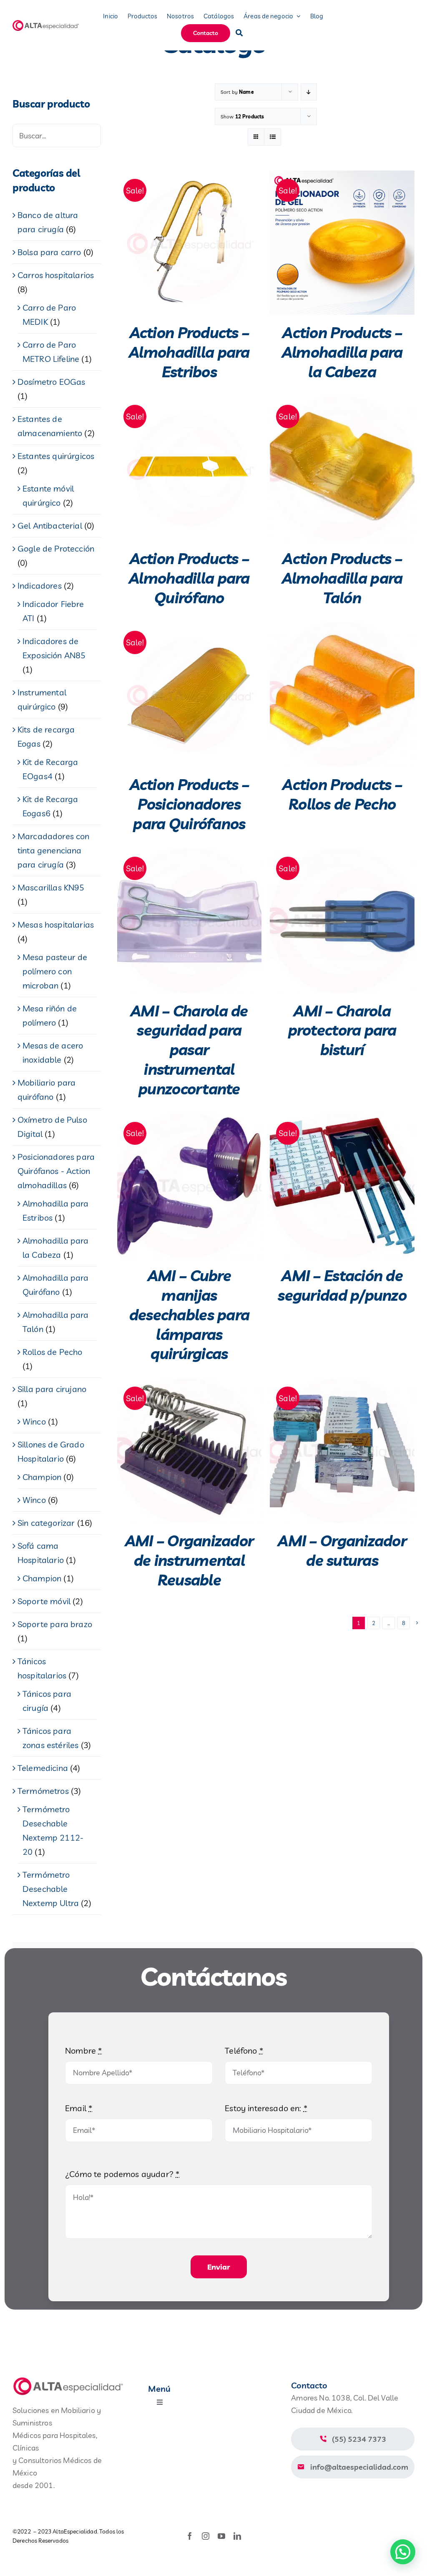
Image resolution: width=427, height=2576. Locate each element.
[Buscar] (239, 33)
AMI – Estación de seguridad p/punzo (342, 1285)
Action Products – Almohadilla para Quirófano (189, 578)
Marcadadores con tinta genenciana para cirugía (54, 850)
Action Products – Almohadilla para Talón (342, 578)
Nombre (83, 2051)
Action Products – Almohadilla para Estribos (189, 352)
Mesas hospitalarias (56, 924)
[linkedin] (237, 2536)
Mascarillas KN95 (51, 887)
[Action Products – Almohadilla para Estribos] (190, 243)
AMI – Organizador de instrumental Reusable (190, 1560)
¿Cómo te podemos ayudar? (122, 2174)
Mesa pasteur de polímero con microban (55, 971)
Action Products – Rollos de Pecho (342, 794)
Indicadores (40, 586)
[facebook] (190, 2536)
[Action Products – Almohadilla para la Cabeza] (342, 243)
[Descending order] (309, 92)
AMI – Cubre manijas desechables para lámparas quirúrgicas (189, 1314)
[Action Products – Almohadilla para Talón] (342, 469)
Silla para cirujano (52, 1389)
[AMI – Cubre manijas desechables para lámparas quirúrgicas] (190, 1186)
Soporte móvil (44, 1601)
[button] (403, 2552)
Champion (42, 1477)
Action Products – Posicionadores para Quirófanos (190, 804)
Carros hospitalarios (56, 275)
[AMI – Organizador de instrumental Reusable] (190, 1451)
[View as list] (273, 137)
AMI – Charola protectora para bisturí (342, 1030)
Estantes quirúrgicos (56, 456)
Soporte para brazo (55, 1624)
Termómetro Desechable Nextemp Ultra (51, 1889)
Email (79, 2108)
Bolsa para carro (49, 252)
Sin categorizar (46, 1523)
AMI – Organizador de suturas (342, 1550)
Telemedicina (43, 1768)
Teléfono (244, 2051)
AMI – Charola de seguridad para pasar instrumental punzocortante (189, 1050)
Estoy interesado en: (266, 2108)
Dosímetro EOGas (51, 382)
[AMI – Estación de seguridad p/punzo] (342, 1186)
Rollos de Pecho (52, 1352)
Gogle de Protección (56, 548)
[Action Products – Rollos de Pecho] (342, 695)
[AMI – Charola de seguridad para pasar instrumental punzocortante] (190, 921)
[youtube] (221, 2536)
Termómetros (43, 1791)
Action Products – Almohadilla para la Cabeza (342, 352)
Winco (34, 1421)
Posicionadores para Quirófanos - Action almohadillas (56, 1171)
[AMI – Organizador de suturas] (342, 1451)
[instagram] (206, 2536)
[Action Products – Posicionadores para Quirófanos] (190, 695)
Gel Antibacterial (50, 525)
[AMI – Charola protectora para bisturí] (342, 921)
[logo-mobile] (46, 23)
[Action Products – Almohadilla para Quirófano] (190, 469)
